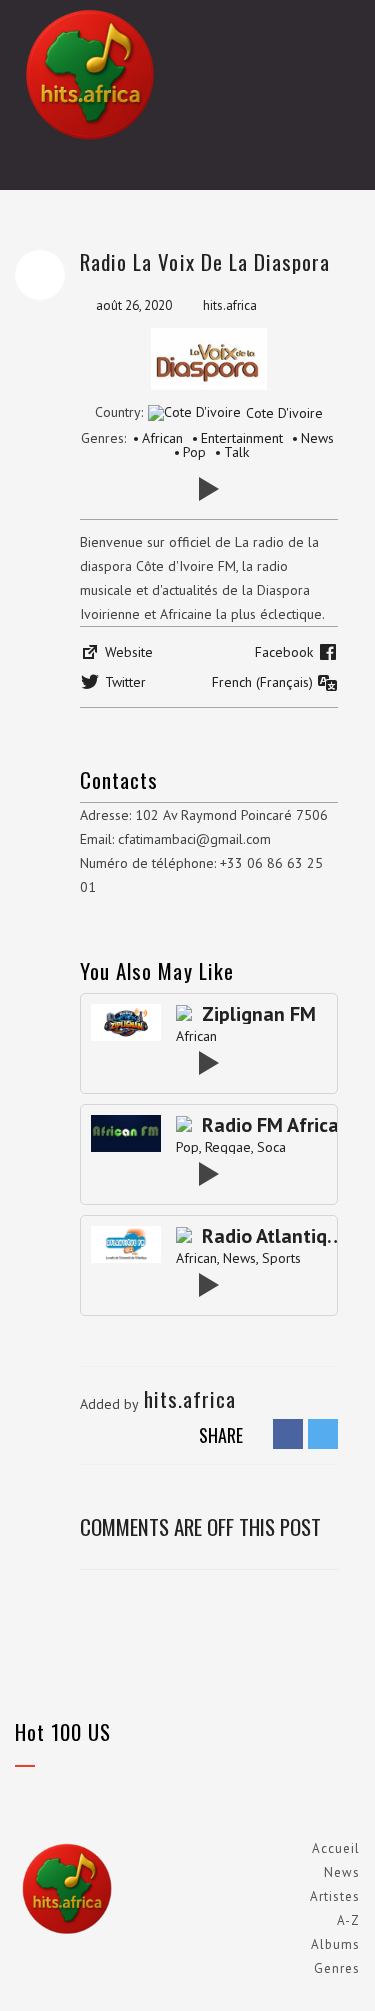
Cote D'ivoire (284, 413)
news (239, 1258)
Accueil (336, 1848)
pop (187, 1147)
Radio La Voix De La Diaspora (205, 261)
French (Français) (262, 682)
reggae (228, 1147)
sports (281, 1258)
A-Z (348, 1920)
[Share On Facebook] (288, 1433)
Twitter (125, 682)
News (342, 1872)
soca (271, 1147)
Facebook (284, 652)
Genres (337, 1968)
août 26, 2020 (134, 305)
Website (129, 652)
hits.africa (230, 305)
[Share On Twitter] (323, 1433)
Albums (335, 1944)
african (196, 1036)
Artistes (335, 1896)
